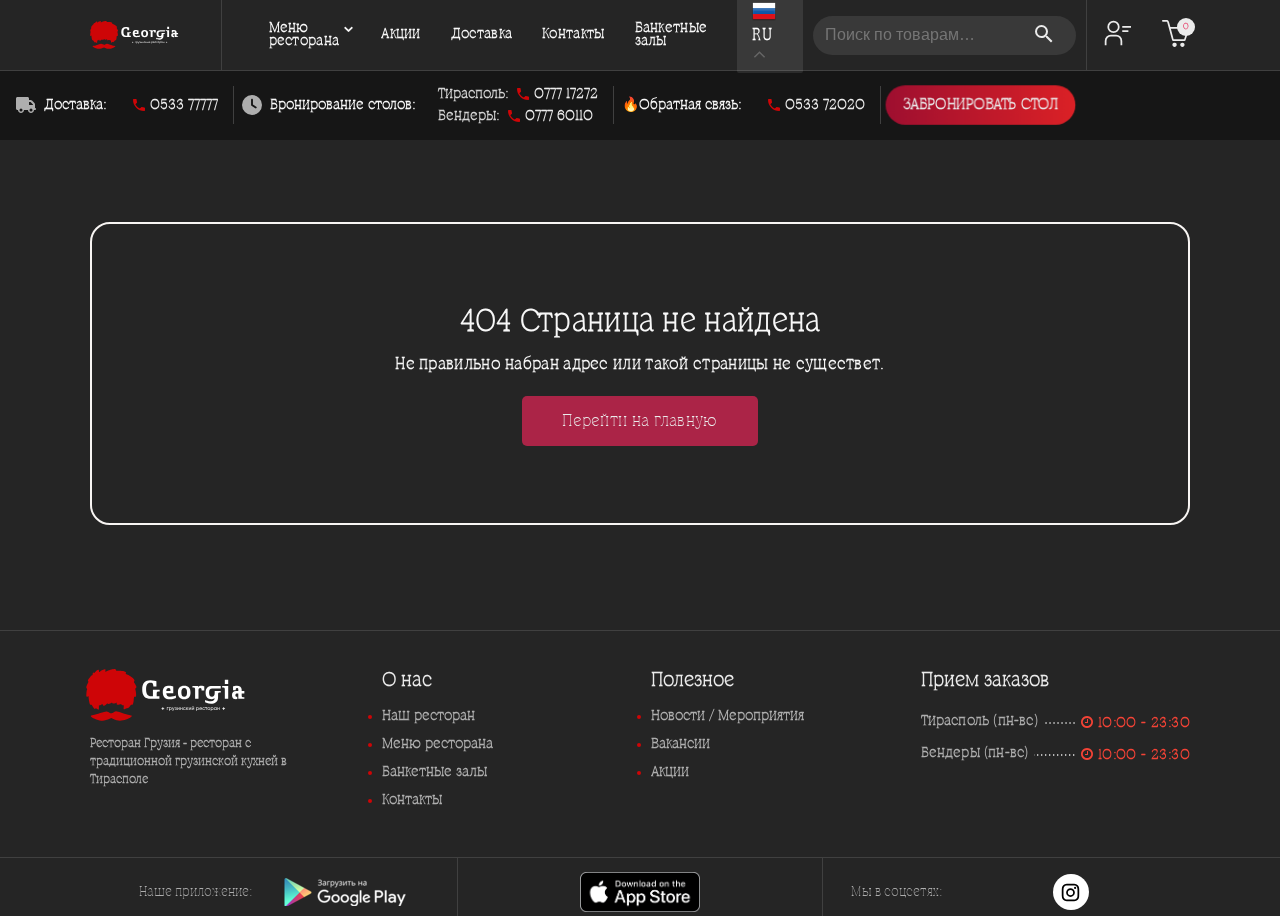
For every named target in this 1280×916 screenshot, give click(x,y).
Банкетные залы (671, 35)
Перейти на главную (639, 421)
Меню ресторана (304, 35)
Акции (401, 34)
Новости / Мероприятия (727, 716)
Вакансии (680, 744)
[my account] (1117, 35)
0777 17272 (566, 94)
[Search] (1046, 35)
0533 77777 (184, 105)
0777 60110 (559, 116)
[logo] (134, 35)
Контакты (573, 34)
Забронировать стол (981, 105)
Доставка (481, 34)
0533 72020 (825, 105)
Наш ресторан (428, 716)
